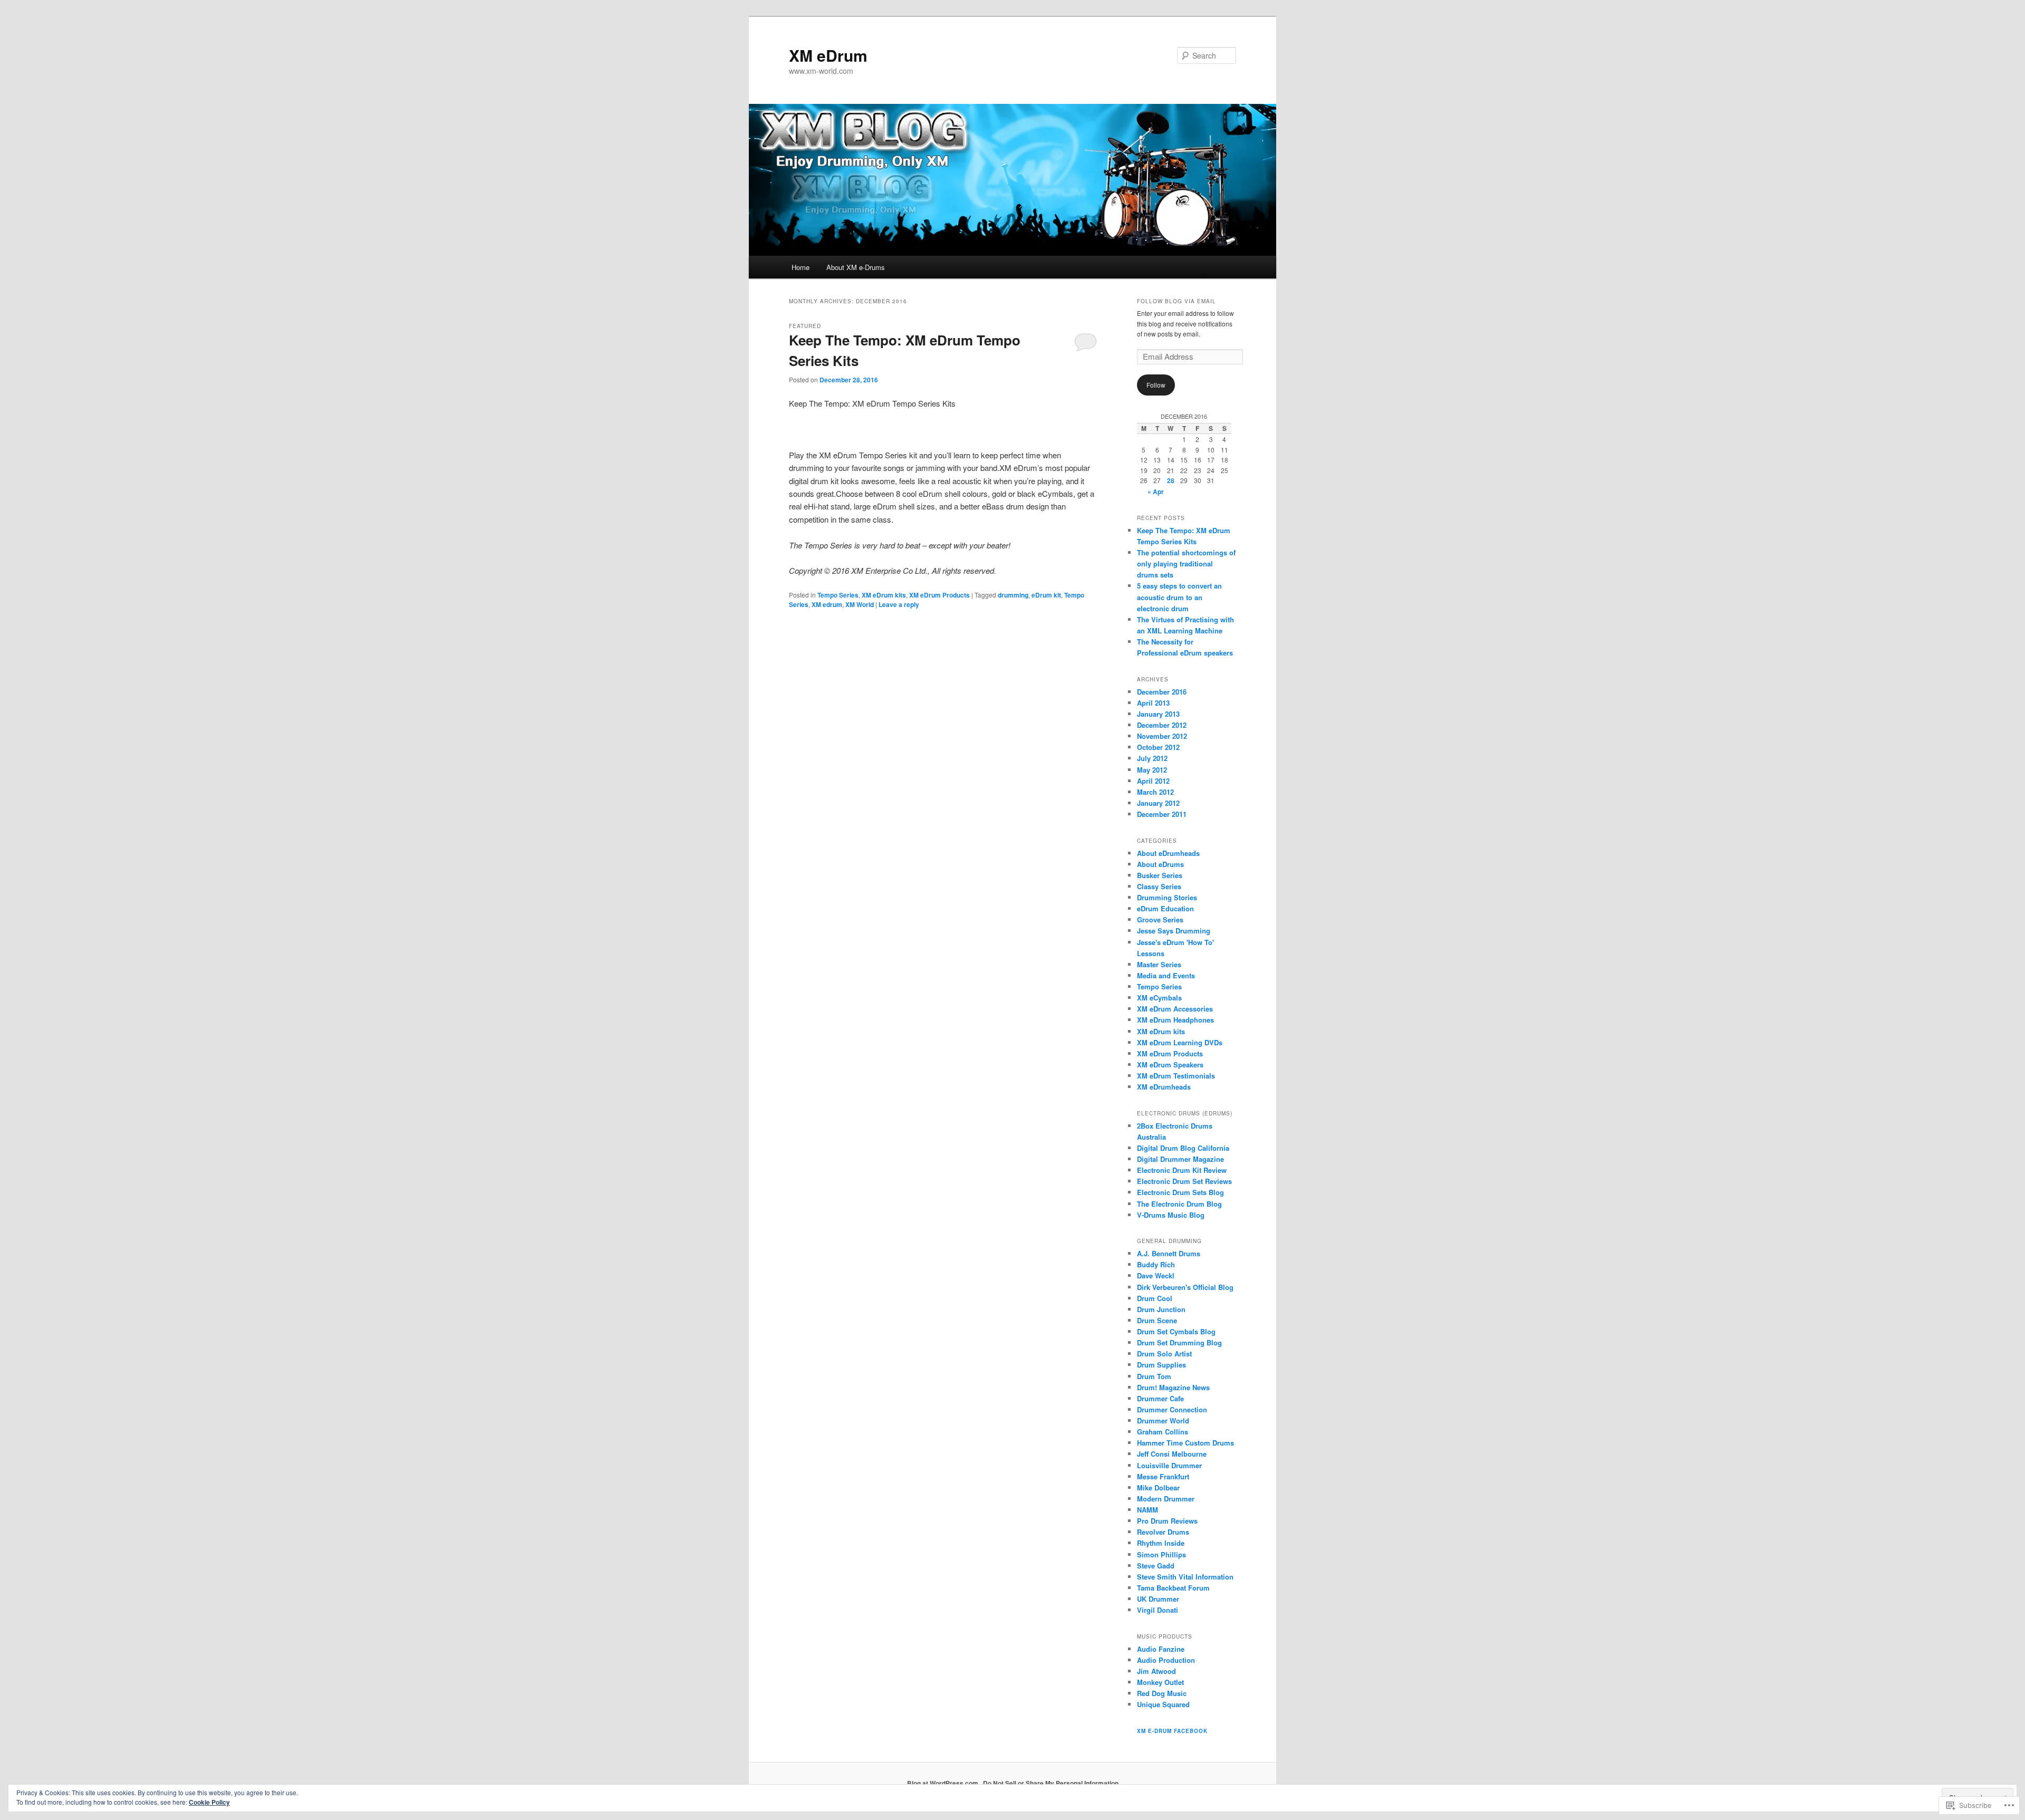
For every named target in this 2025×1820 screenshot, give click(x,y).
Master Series (1159, 964)
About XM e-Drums (856, 267)
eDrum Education (1165, 908)
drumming (1013, 595)
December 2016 (1162, 692)
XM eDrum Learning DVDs (1180, 1042)
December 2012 (1162, 725)
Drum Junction (1161, 1309)
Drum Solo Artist (1164, 1354)
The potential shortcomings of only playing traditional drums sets (1186, 564)
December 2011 (1162, 814)
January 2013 (1158, 714)
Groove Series (1160, 919)
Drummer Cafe (1160, 1398)
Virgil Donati (1158, 1610)
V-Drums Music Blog (1171, 1215)
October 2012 (1158, 747)
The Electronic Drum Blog (1179, 1204)
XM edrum (827, 604)
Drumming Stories (1167, 897)
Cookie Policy (209, 1802)
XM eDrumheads (1164, 1087)
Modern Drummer (1166, 1499)
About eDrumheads (1168, 853)
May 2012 (1152, 770)
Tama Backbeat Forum (1173, 1588)
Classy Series (1159, 886)
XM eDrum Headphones (1175, 1020)
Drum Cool (1155, 1298)
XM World (860, 604)
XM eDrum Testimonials (1176, 1076)
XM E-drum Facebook (1172, 1731)
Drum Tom (1154, 1376)
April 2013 (1153, 703)
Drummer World (1163, 1421)
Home (801, 267)
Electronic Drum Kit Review (1182, 1170)
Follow (1156, 385)
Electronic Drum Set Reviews (1184, 1181)
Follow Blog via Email (1177, 301)
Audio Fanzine (1161, 1649)
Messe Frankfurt (1163, 1476)
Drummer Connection (1172, 1409)
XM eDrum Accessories (1175, 1009)
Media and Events (1166, 975)
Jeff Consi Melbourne (1172, 1454)
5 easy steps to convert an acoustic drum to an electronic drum (1179, 597)
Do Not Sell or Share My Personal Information (1051, 1783)
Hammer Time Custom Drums (1185, 1443)
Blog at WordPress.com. (943, 1783)
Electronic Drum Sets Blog (1180, 1192)
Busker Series (1160, 875)
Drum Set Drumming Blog (1179, 1342)
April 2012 (1153, 781)
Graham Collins (1163, 1432)
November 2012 (1162, 736)
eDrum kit (1046, 595)
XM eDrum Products (939, 595)
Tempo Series (838, 595)
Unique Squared (1163, 1704)
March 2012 (1155, 792)
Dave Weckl (1156, 1275)
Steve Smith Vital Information (1185, 1577)
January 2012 (1158, 803)
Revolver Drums (1163, 1532)
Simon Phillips (1161, 1554)
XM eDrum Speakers (1170, 1065)
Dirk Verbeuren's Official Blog (1185, 1287)
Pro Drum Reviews (1167, 1521)
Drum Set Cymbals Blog (1176, 1331)
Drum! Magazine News (1173, 1387)
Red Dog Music (1162, 1693)
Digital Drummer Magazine (1180, 1159)
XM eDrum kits (884, 595)
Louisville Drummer (1169, 1465)
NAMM (1147, 1510)
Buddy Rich (1156, 1264)
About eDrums (1160, 864)
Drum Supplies (1161, 1365)
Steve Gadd (1156, 1566)
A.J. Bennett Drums (1169, 1253)
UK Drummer (1158, 1599)
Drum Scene (1157, 1320)
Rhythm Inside (1161, 1543)
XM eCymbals (1159, 998)
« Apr (1156, 492)
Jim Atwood (1156, 1671)
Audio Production (1166, 1660)
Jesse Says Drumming (1174, 931)
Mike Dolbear (1158, 1487)
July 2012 (1152, 758)
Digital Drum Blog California (1183, 1148)
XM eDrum (828, 55)
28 (1171, 480)
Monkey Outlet (1160, 1682)
